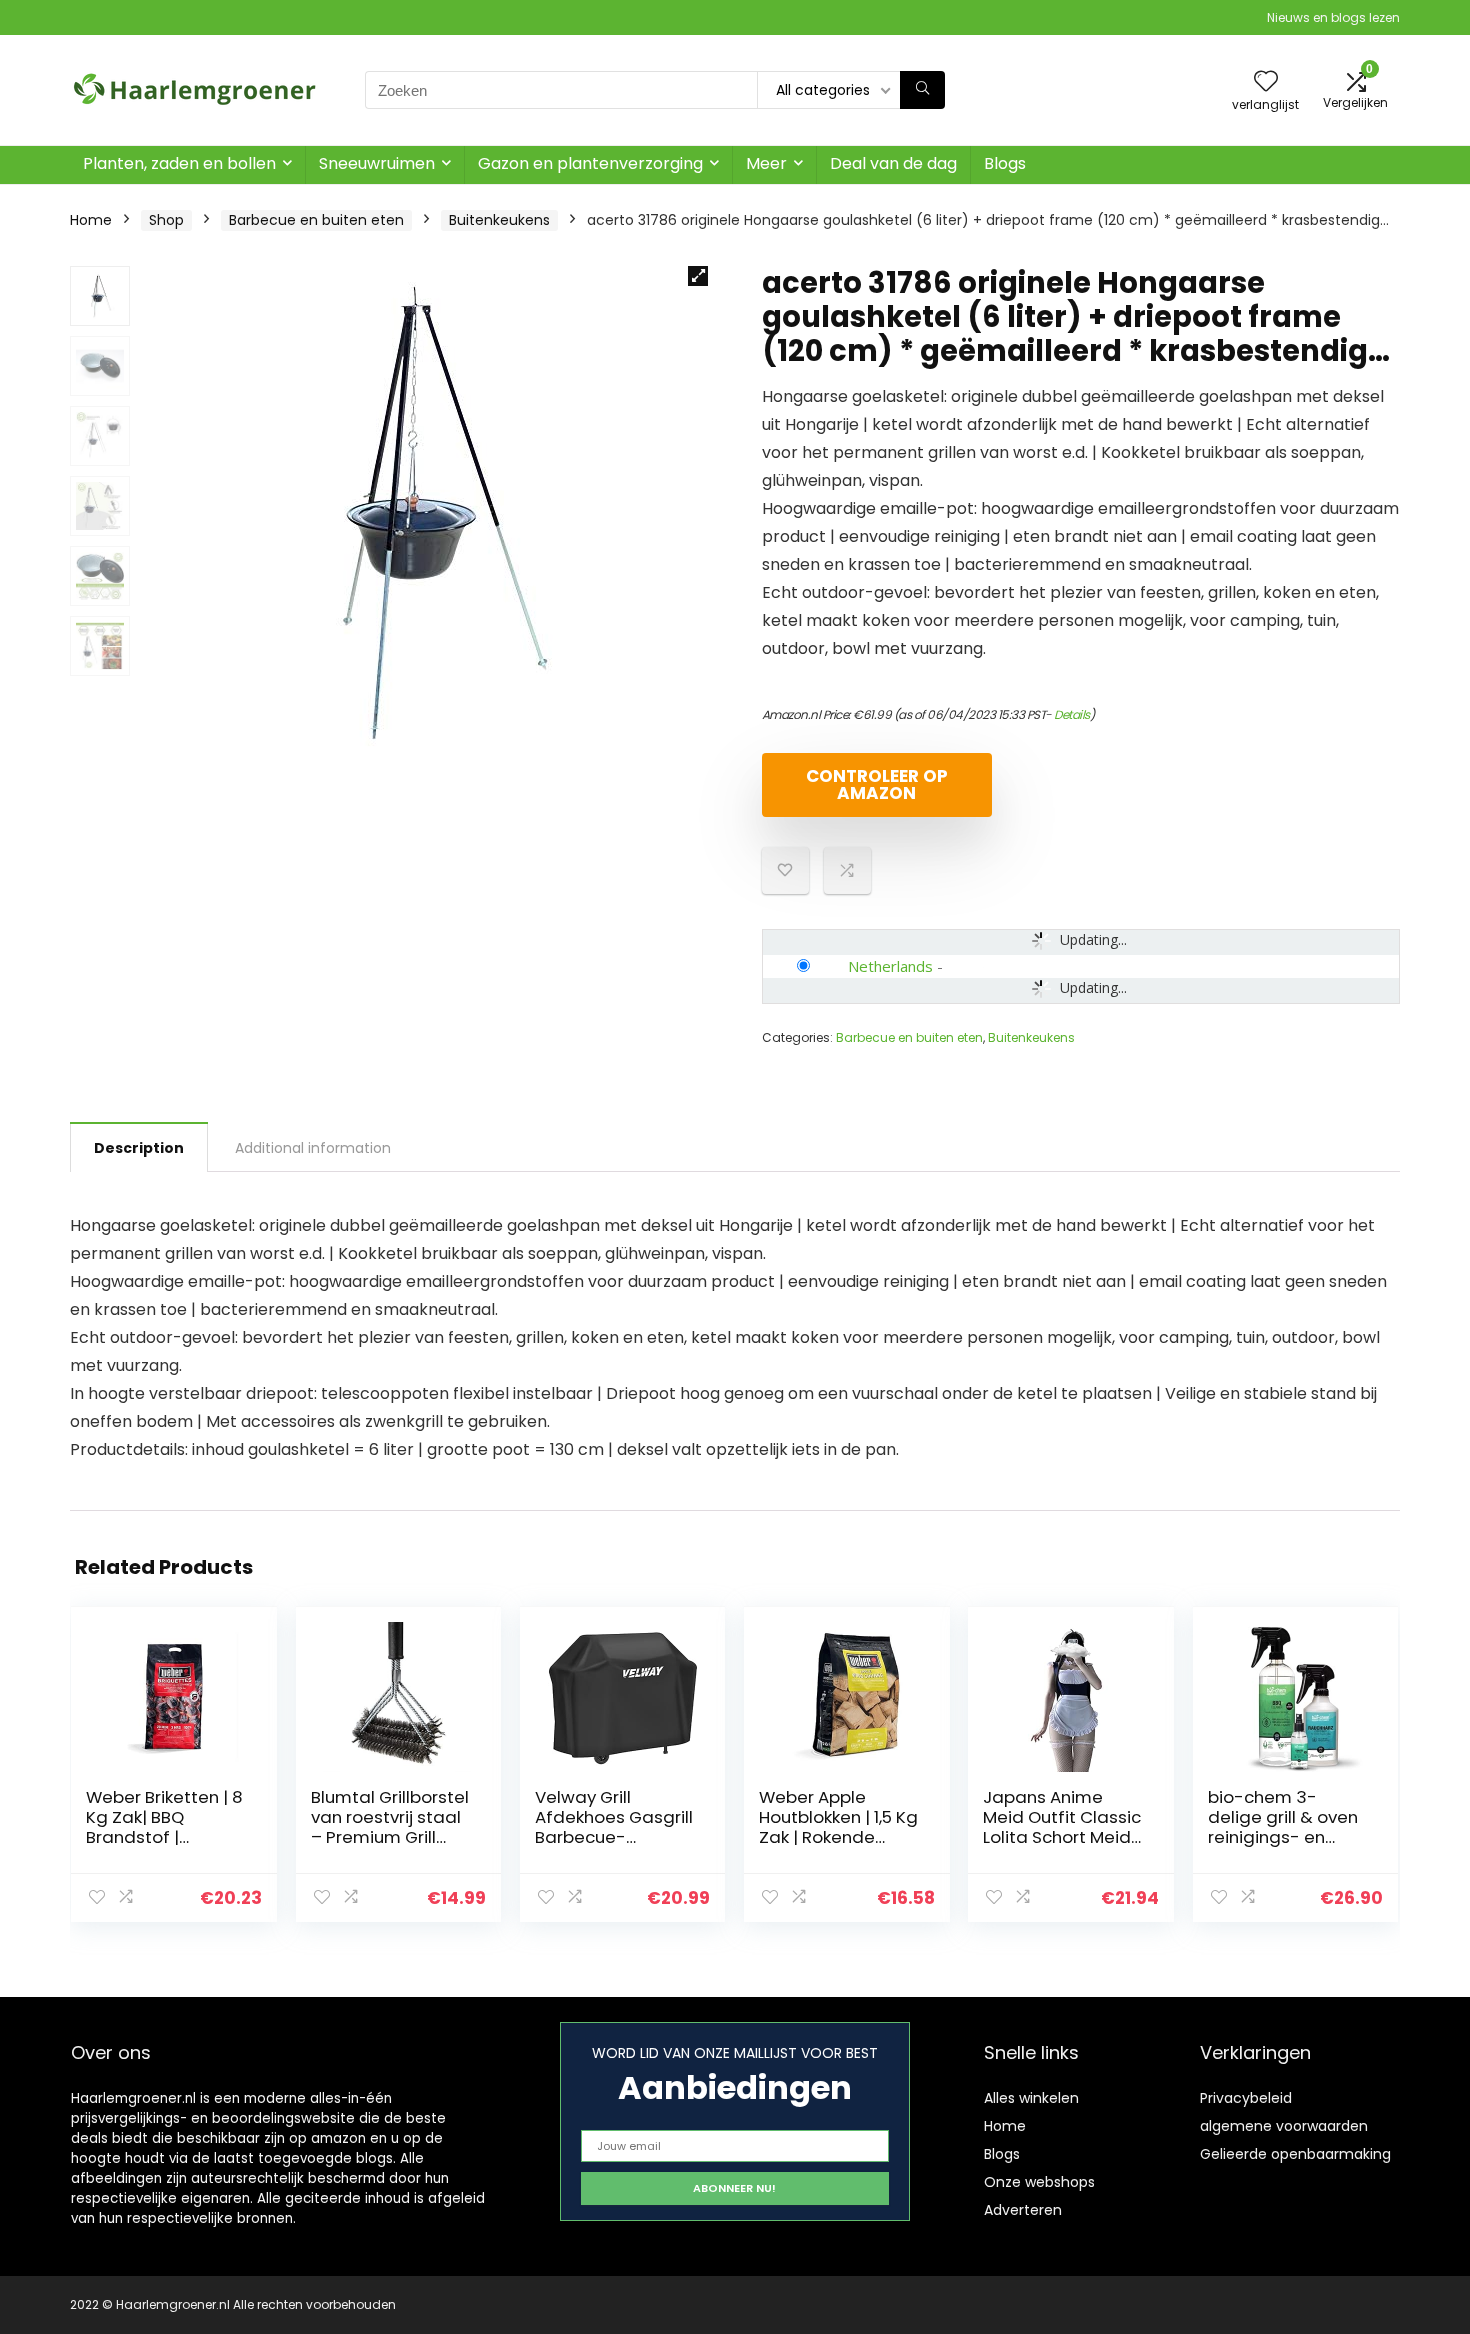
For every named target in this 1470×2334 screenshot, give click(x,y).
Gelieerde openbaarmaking (1295, 2154)
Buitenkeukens (499, 220)
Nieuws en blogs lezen (1333, 17)
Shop (166, 220)
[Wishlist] (1266, 82)
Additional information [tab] (313, 1148)
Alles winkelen (1031, 2098)
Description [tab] (139, 1148)
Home (91, 220)
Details (1072, 714)
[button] (698, 276)
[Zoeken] (922, 90)
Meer (766, 163)
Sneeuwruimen (377, 163)
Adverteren (1023, 2210)
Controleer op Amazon (877, 784)
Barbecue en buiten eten (316, 220)
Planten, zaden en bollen (179, 163)
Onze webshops (1039, 2182)
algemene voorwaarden (1284, 2126)
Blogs (1005, 163)
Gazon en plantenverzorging (590, 163)
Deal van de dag (893, 163)
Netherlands (890, 966)
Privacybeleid (1246, 2098)
